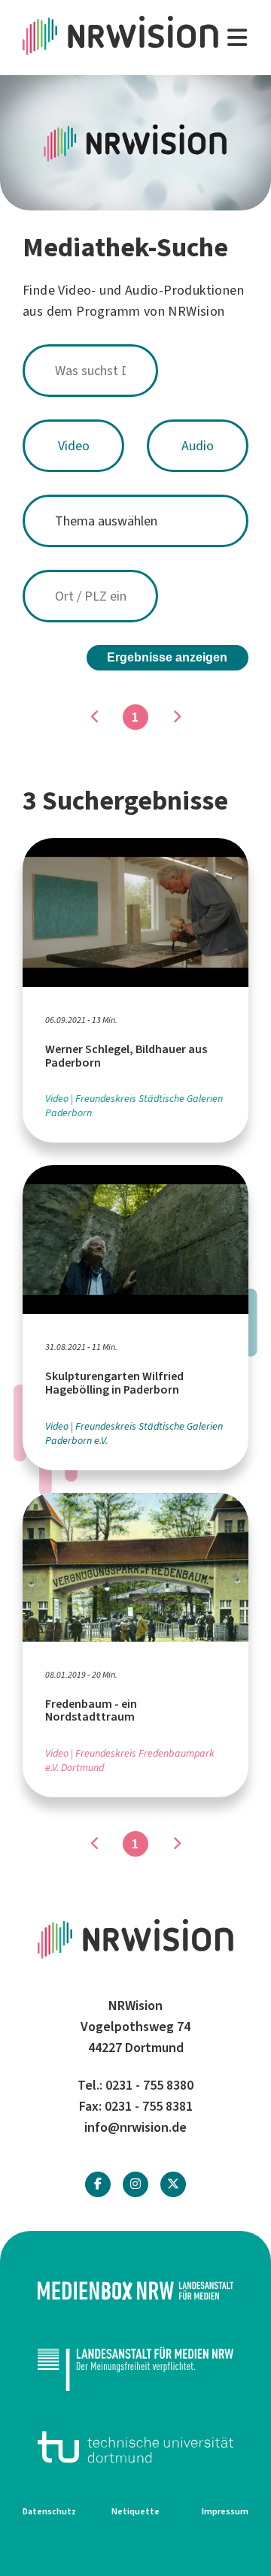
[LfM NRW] (135, 2369)
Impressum (225, 2511)
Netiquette (135, 2511)
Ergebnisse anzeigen (167, 657)
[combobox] (135, 371)
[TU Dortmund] (135, 2447)
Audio (198, 446)
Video (74, 446)
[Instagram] (135, 2184)
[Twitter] (173, 2184)
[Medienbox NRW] (135, 2291)
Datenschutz (49, 2511)
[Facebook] (98, 2184)
